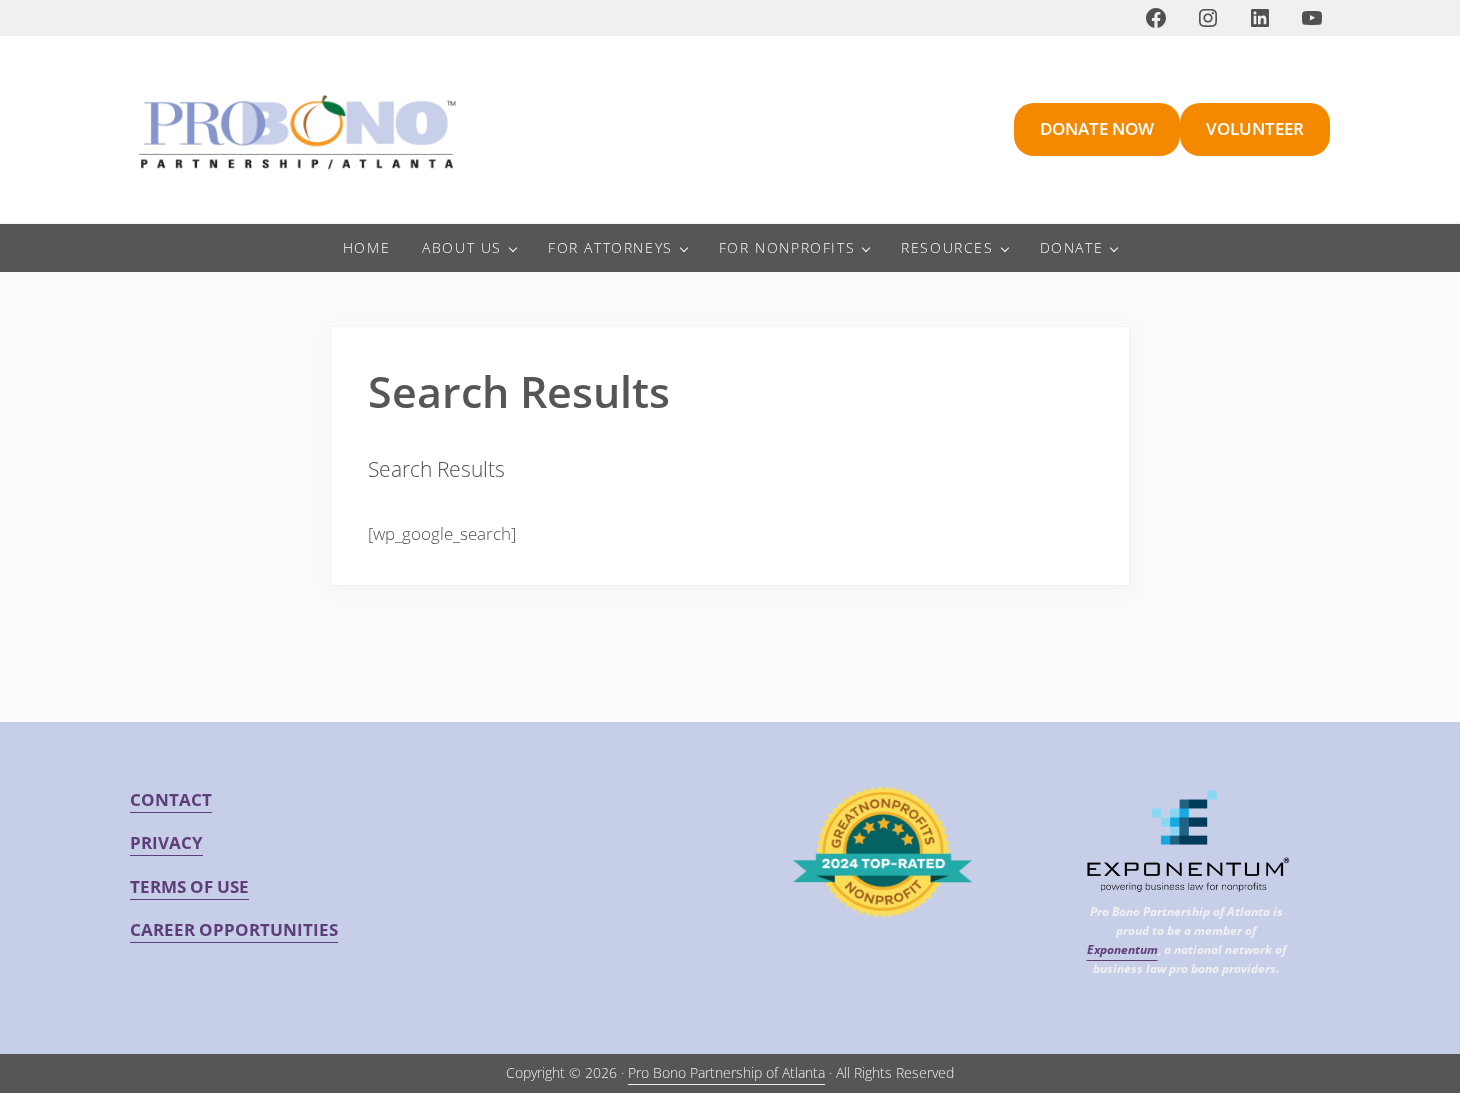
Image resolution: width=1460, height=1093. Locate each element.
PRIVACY (166, 842)
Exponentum (1122, 949)
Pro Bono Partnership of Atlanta (726, 1072)
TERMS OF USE (189, 886)
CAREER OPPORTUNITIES (234, 929)
